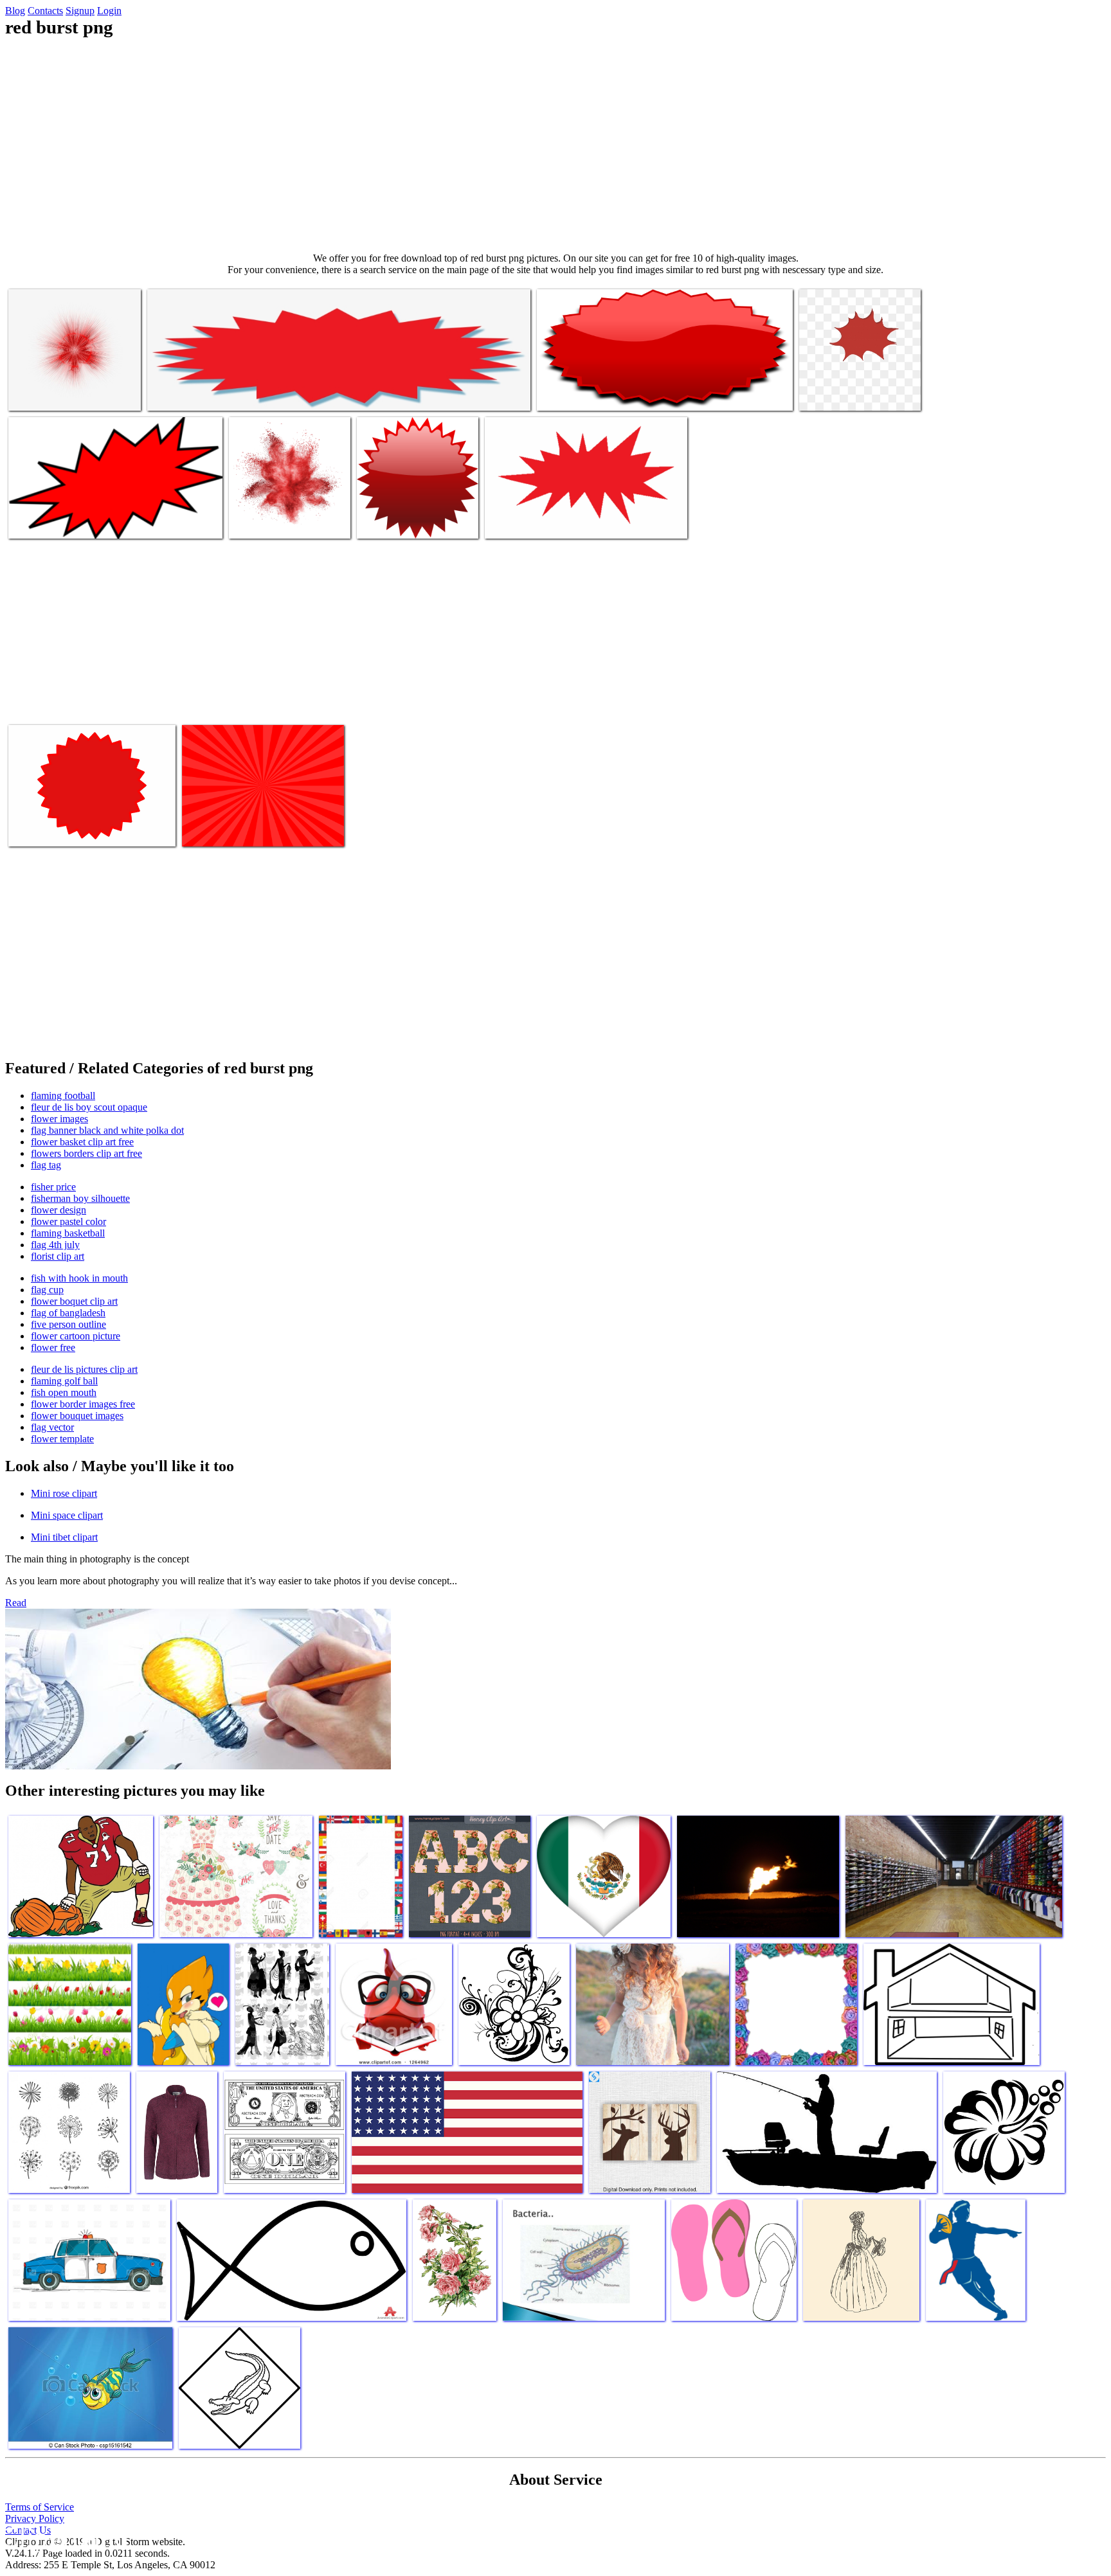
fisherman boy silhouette (80, 1198)
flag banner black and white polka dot (107, 1130)
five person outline (68, 1324)
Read (16, 1603)
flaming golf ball (64, 1381)
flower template (62, 1439)
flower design (59, 1210)
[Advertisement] (555, 145)
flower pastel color (68, 1221)
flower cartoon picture (76, 1336)
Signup (80, 11)
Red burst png (37, 393)
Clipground (64, 2537)
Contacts (45, 11)
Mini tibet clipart (64, 1537)
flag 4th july (55, 1245)
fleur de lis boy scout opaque (89, 1107)
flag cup (47, 1290)
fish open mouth (64, 1392)
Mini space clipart (67, 1515)
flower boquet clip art (74, 1301)
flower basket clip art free (82, 1142)
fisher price (53, 1187)
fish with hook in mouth (79, 1278)
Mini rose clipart (64, 1493)
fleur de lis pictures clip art (84, 1369)
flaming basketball (68, 1233)
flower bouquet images (77, 1416)
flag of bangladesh (68, 1313)
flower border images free (83, 1404)
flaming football (63, 1096)
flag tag (46, 1165)
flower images (59, 1119)
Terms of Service (40, 2507)
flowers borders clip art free (86, 1153)
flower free (53, 1347)
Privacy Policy (35, 2518)
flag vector (52, 1427)
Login (109, 11)
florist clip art (58, 1256)
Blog (15, 11)
